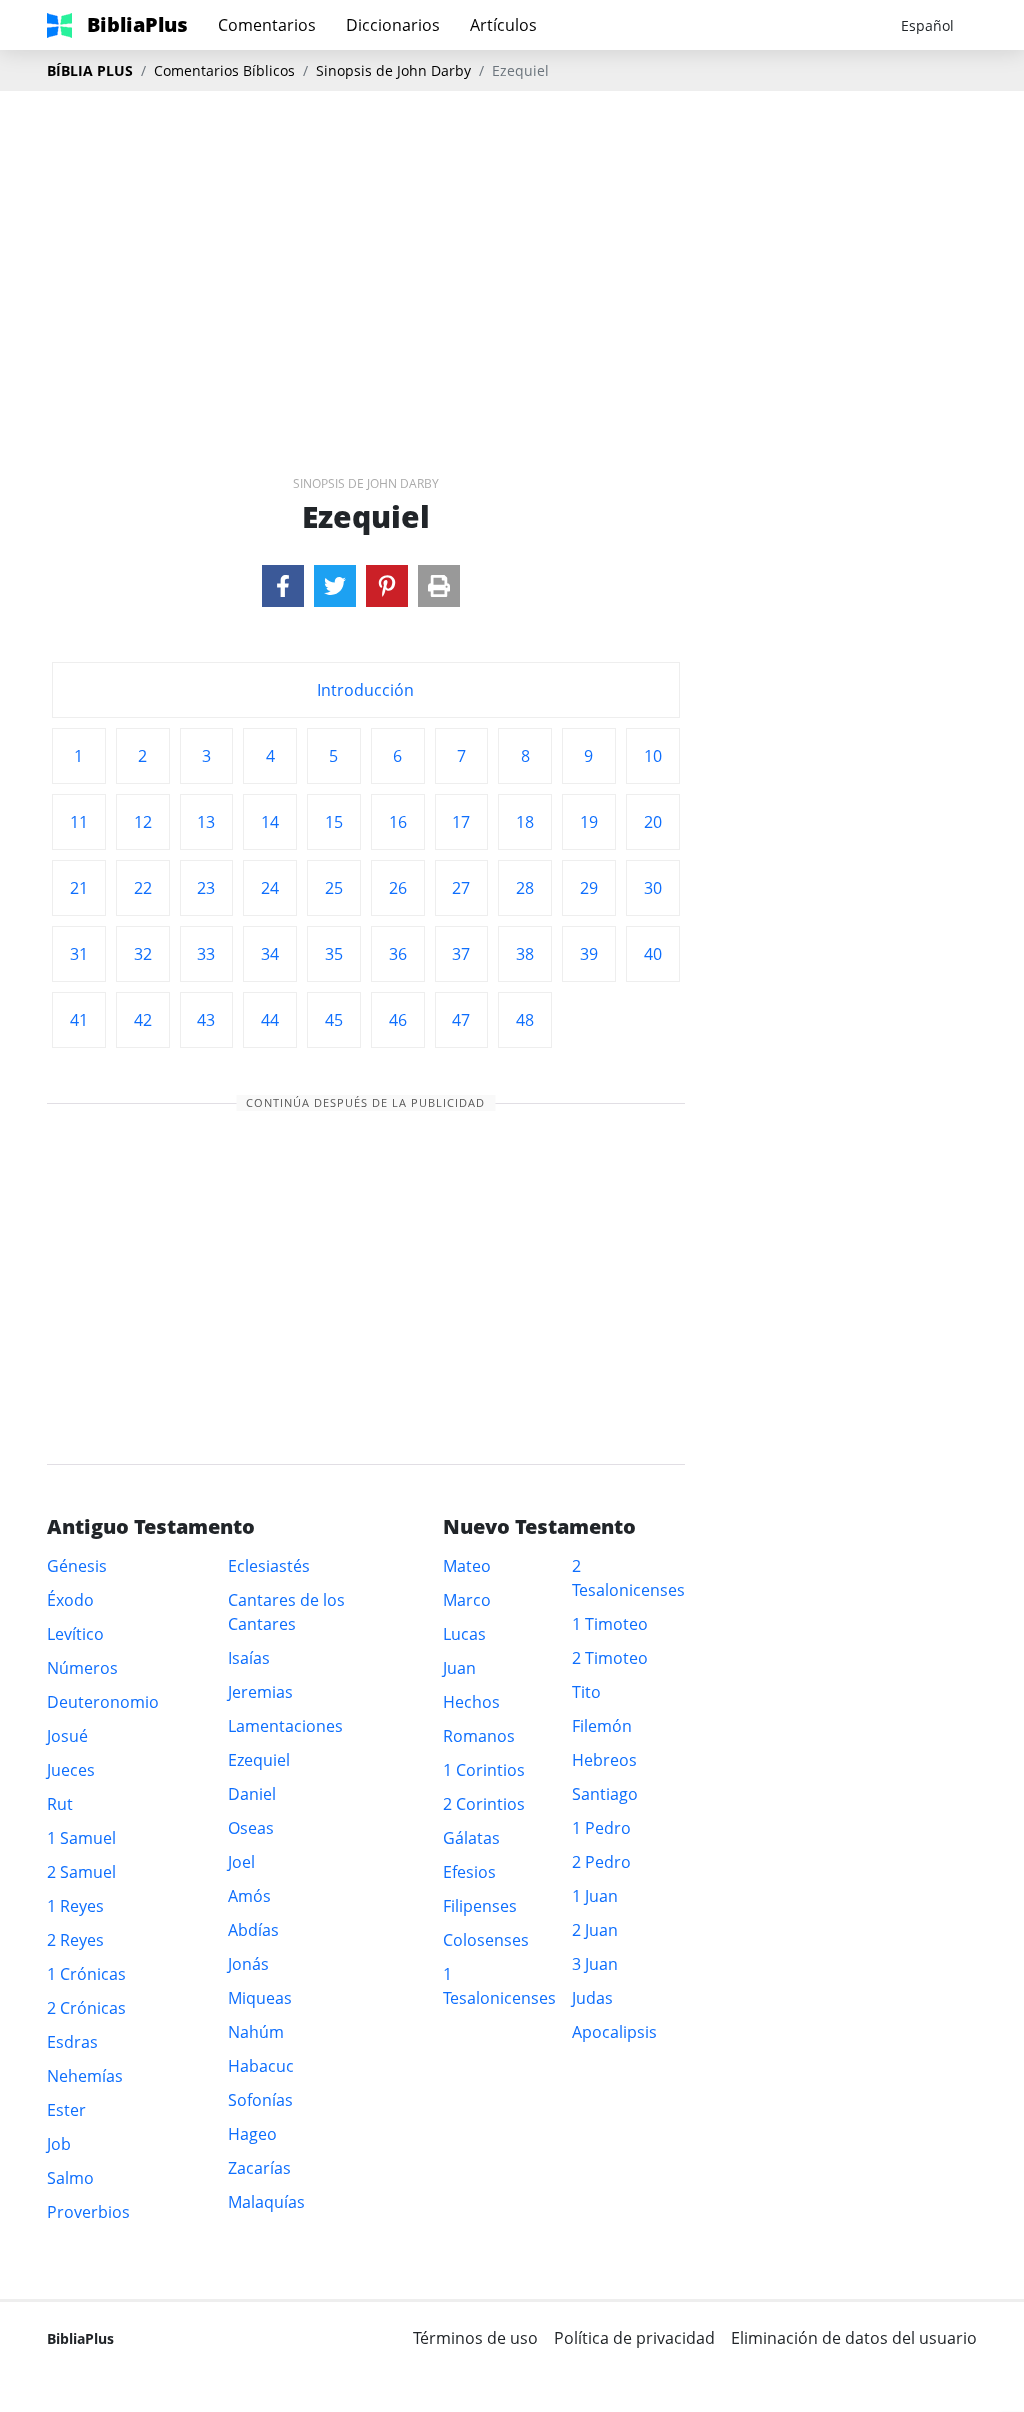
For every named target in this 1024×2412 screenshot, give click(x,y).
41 (79, 1020)
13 (206, 822)
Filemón (602, 1726)
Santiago (605, 1794)
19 (589, 822)
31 (79, 954)
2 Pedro (601, 1862)
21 (79, 888)
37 (461, 954)
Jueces (71, 1770)
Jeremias (260, 1692)
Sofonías (260, 2100)
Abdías (253, 1930)
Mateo (467, 1566)
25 (334, 888)
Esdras (72, 2042)
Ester (66, 2110)
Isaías (249, 1658)
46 (398, 1020)
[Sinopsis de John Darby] (283, 586)
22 (143, 888)
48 (525, 1020)
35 (334, 954)
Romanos (479, 1736)
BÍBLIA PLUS (90, 70)
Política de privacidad (634, 2338)
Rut (60, 1804)
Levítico (75, 1634)
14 (270, 822)
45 (334, 1020)
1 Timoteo (610, 1624)
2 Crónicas (86, 2008)
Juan (459, 1668)
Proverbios (88, 2212)
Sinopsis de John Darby (393, 70)
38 (525, 954)
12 (143, 822)
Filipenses (480, 1906)
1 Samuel (81, 1838)
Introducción (365, 690)
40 (653, 954)
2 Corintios (484, 1804)
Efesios (469, 1872)
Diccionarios (393, 25)
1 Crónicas (86, 1974)
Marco (467, 1600)
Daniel (252, 1794)
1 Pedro (601, 1828)
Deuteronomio (103, 1702)
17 (461, 822)
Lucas (464, 1634)
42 (143, 1020)
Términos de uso (475, 2338)
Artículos (503, 25)
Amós (249, 1896)
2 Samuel (81, 1872)
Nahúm (256, 2032)
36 (398, 954)
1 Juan (595, 1896)
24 (270, 888)
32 (143, 954)
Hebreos (604, 1760)
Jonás (248, 1964)
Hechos (471, 1702)
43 (206, 1020)
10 (653, 756)
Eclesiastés (269, 1566)
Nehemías (85, 2076)
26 (398, 888)
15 (334, 822)
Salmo (70, 2178)
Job (59, 2144)
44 (270, 1020)
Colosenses (486, 1940)
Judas (592, 1998)
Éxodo (70, 1600)
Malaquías (266, 2202)
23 (206, 888)
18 (525, 822)
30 (653, 888)
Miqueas (260, 1998)
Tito (586, 1692)
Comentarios (267, 25)
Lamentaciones (285, 1726)
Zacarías (259, 2168)
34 (270, 954)
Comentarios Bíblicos (224, 70)
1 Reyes (75, 1906)
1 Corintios (484, 1770)
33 (206, 954)
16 (398, 822)
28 (525, 888)
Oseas (251, 1828)
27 (461, 888)
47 (461, 1020)
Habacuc (261, 2066)
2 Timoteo (610, 1658)
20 (653, 822)
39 (589, 954)
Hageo (252, 2134)
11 (79, 822)
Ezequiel (259, 1760)
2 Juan (595, 1930)
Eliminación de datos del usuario (854, 2338)
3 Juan (595, 1964)
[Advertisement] (512, 251)
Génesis (77, 1566)
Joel (241, 1862)
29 (589, 888)
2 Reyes (75, 1940)
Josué (67, 1736)
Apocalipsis (614, 2032)
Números (82, 1668)
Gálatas (471, 1838)
